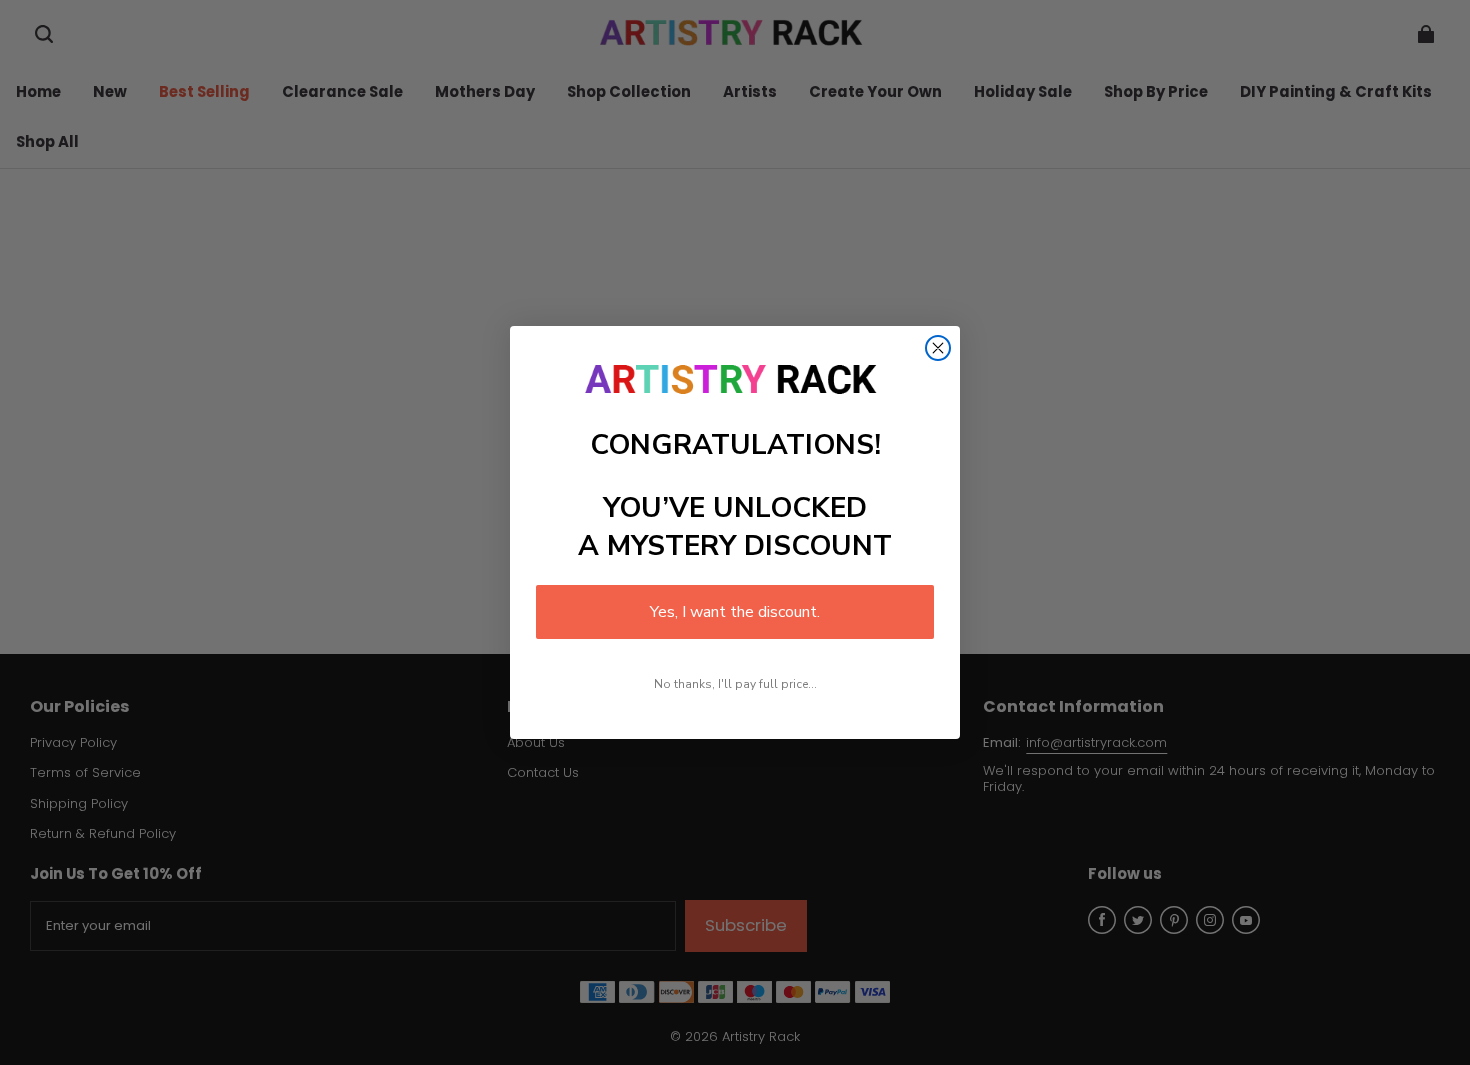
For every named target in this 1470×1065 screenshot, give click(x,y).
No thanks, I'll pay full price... (735, 684)
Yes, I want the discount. (735, 612)
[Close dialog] (938, 348)
